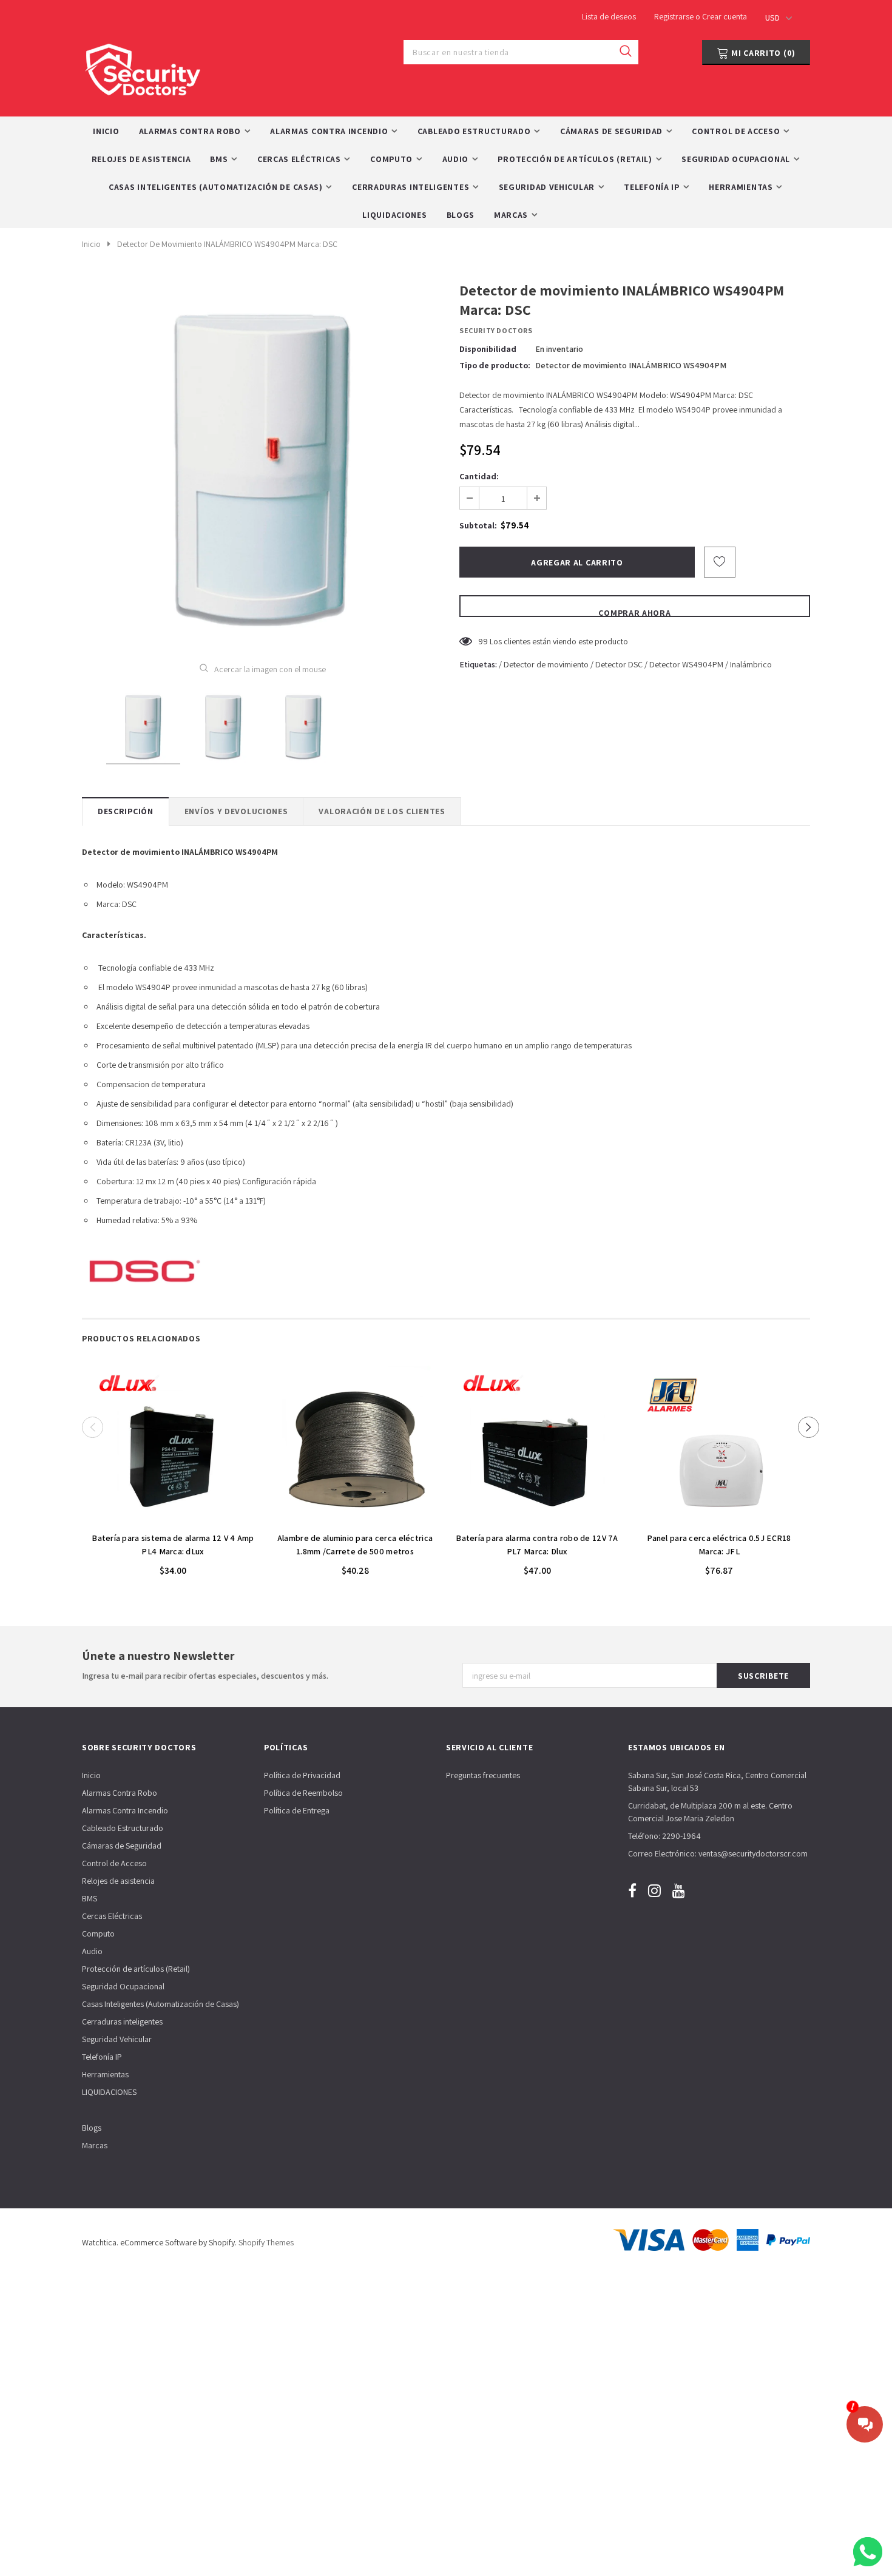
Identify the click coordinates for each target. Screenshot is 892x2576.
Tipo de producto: (495, 365)
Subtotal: (478, 525)
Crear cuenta (725, 16)
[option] (262, 463)
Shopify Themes (266, 2242)
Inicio (91, 244)
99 (483, 641)
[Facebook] (632, 1891)
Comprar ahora (634, 612)
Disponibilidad (488, 349)
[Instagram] (654, 1891)
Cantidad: (479, 476)
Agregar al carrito (173, 1519)
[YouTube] (679, 1891)
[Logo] (143, 66)
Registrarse (675, 16)
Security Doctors (496, 330)
